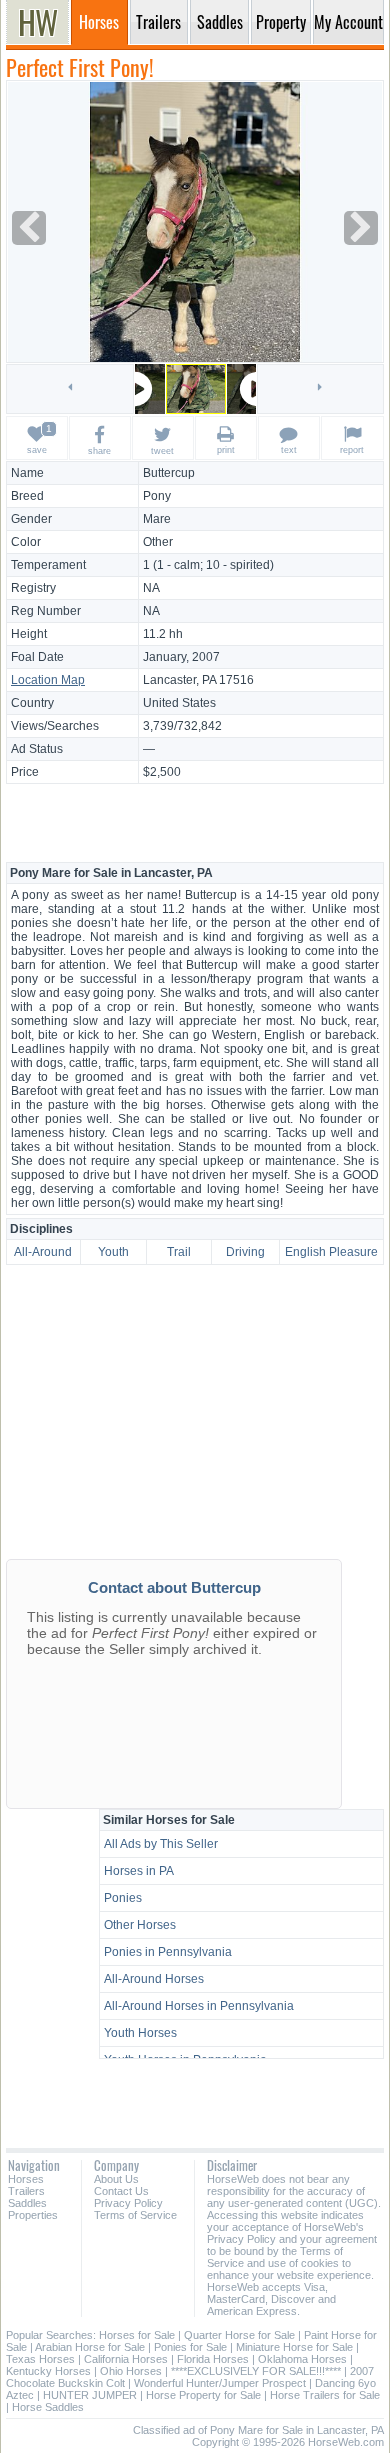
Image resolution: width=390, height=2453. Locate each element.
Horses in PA (139, 1871)
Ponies (123, 1898)
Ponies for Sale (190, 2347)
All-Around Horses (154, 1979)
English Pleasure (331, 1252)
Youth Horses (140, 2033)
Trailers (26, 2191)
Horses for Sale (137, 2335)
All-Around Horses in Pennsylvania (199, 2006)
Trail (179, 1252)
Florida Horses (213, 2359)
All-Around (43, 1252)
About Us (116, 2179)
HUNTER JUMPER (90, 2395)
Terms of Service (135, 2215)
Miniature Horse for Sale (294, 2347)
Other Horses (140, 1925)
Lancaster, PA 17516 (198, 680)
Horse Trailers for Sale (325, 2395)
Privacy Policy (128, 2203)
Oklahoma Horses (302, 2359)
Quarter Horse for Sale (239, 2335)
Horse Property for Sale (203, 2395)
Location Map (48, 680)
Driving (245, 1252)
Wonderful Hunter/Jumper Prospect (220, 2383)
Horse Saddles (48, 2407)
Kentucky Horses (48, 2371)
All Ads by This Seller (161, 1844)
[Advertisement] (195, 821)
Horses (26, 2179)
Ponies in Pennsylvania (168, 1952)
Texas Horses (40, 2359)
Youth (113, 1252)
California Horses (126, 2359)
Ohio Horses (131, 2371)
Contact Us (121, 2191)
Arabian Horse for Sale (90, 2347)
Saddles (27, 2203)
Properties (33, 2215)
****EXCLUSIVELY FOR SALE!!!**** (256, 2371)
